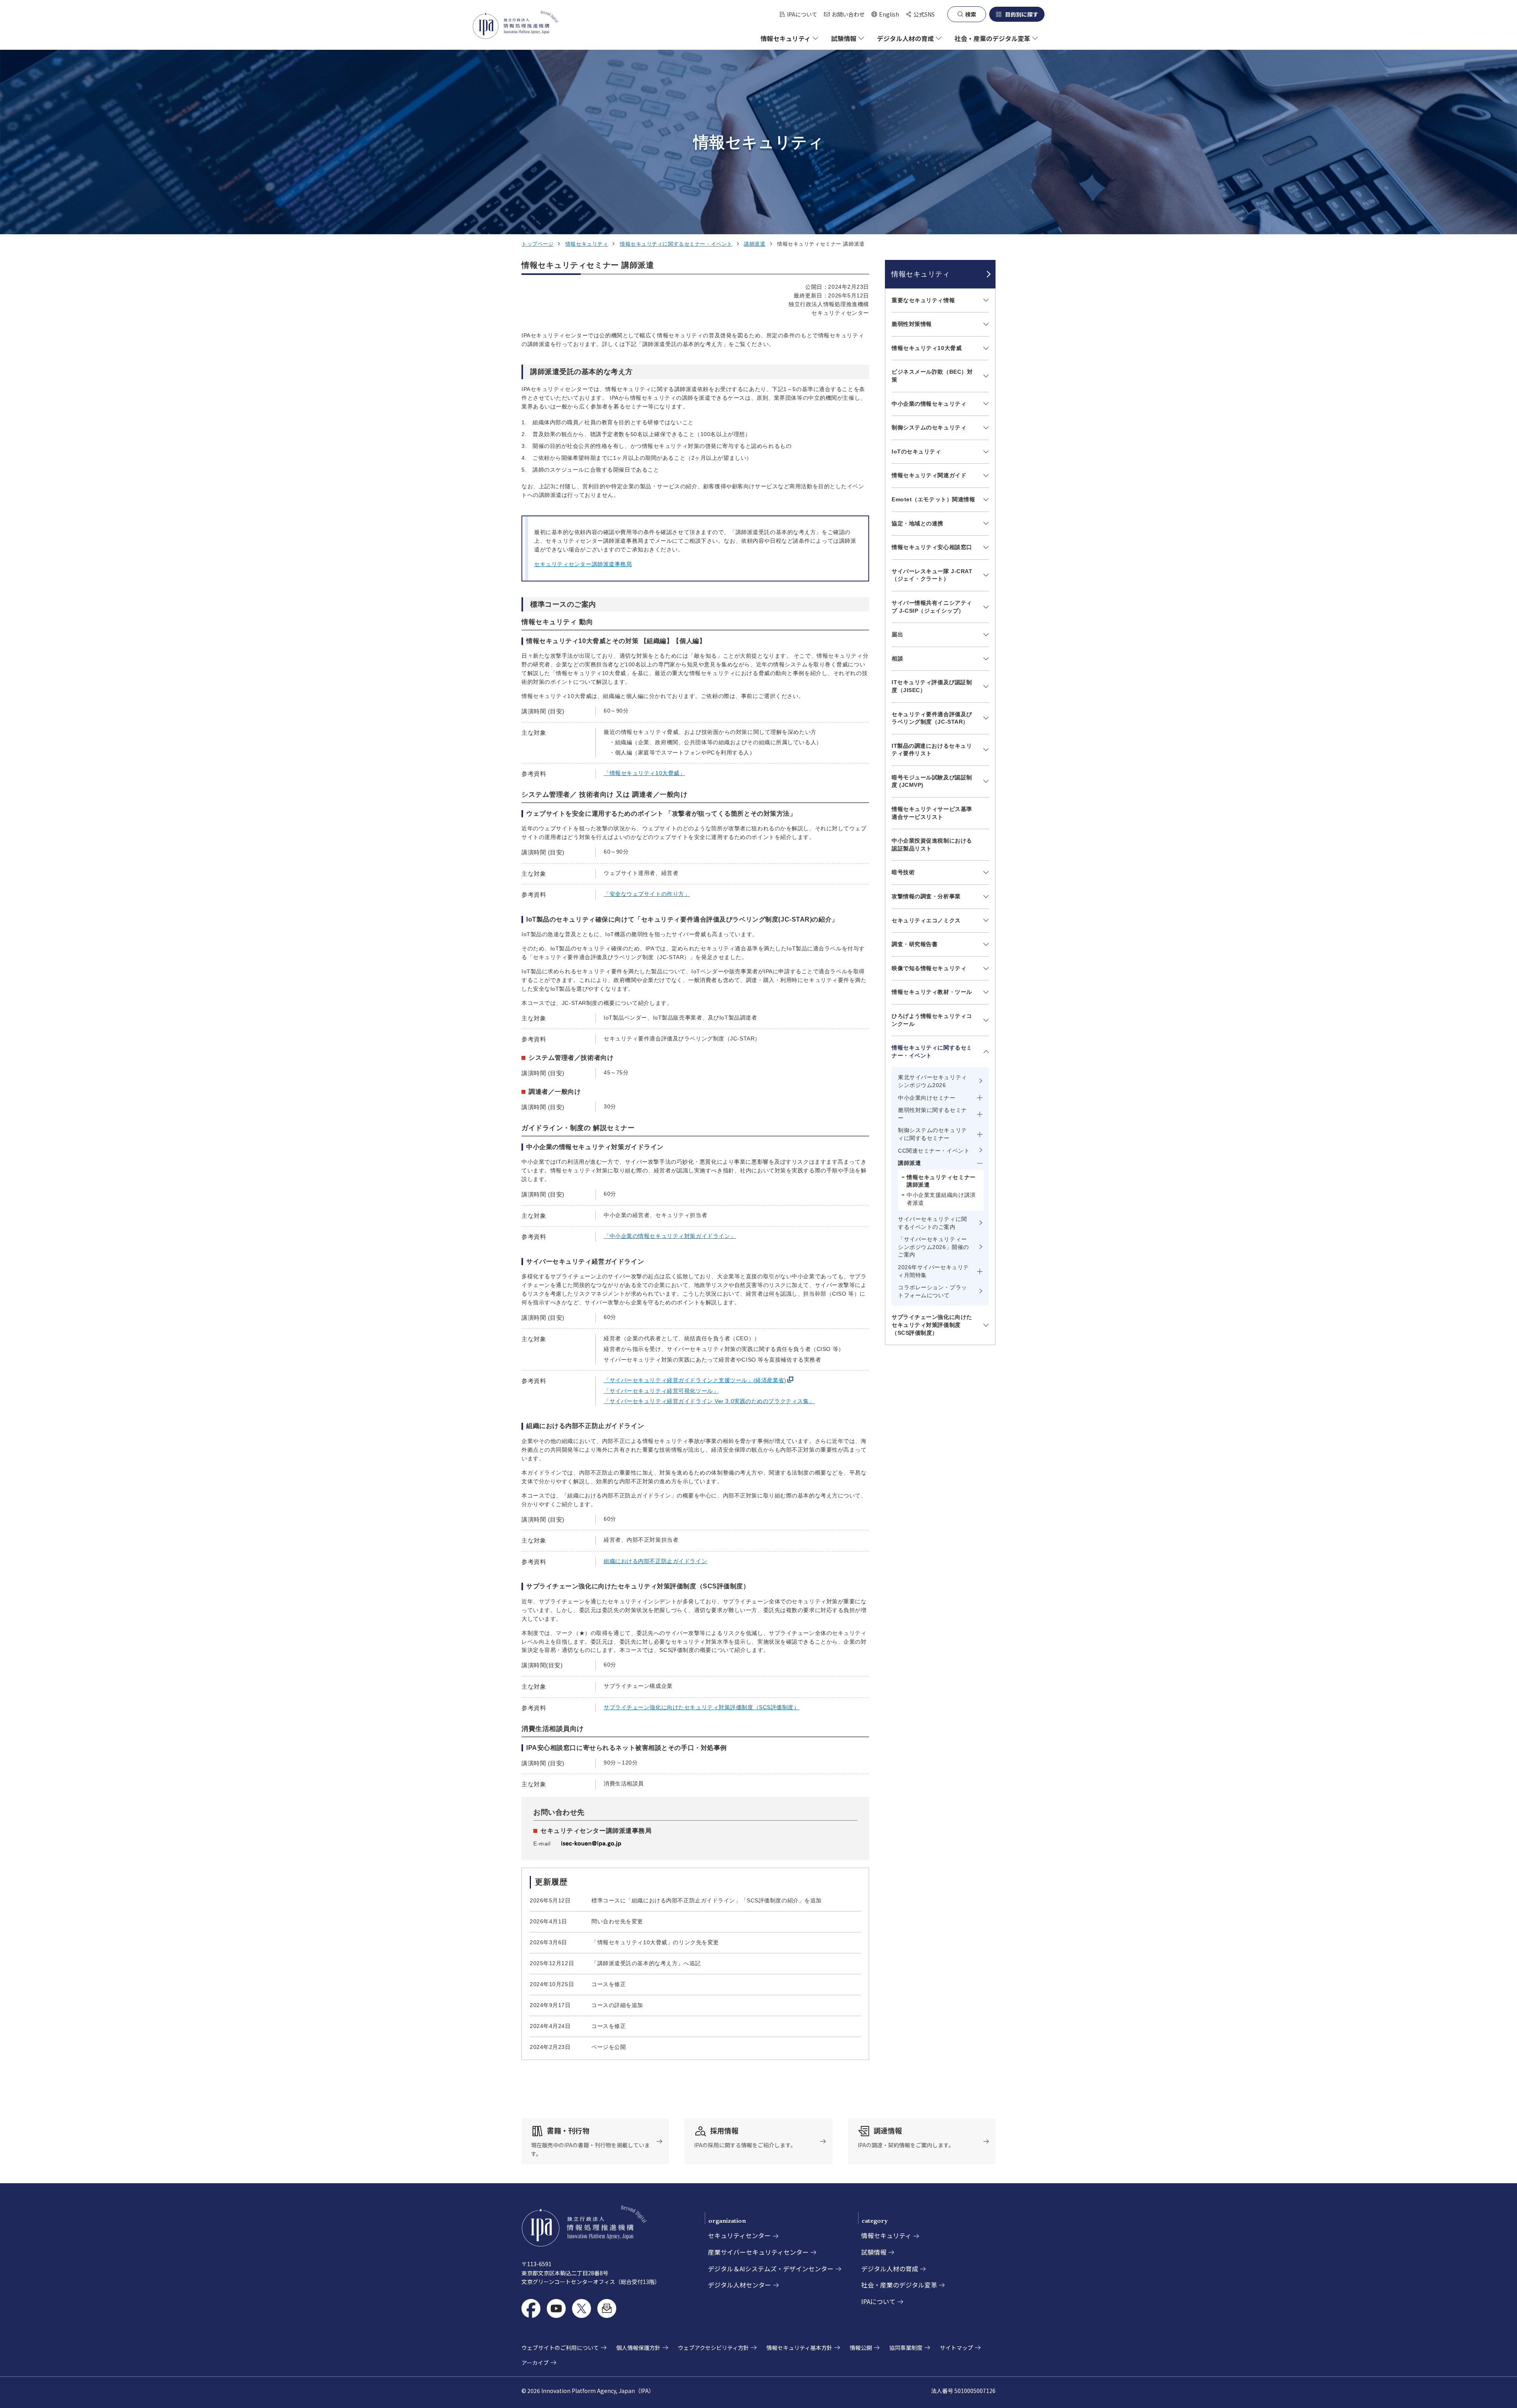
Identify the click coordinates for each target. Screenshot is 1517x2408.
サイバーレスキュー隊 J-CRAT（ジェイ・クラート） (932, 575)
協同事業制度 (906, 2348)
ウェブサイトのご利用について (560, 2348)
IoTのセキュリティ (917, 451)
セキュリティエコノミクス (926, 920)
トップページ (537, 244)
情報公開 (861, 2348)
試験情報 (874, 2252)
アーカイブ (535, 2363)
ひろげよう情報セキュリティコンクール (932, 1020)
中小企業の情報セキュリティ (929, 404)
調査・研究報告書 (915, 944)
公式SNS (924, 14)
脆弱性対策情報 (912, 324)
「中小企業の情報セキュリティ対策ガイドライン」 (670, 1236)
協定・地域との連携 (918, 523)
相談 (897, 658)
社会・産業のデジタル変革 (899, 2285)
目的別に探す (1022, 14)
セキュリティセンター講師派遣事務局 (583, 564)
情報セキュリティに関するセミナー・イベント (676, 244)
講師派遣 (755, 244)
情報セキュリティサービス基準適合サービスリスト (932, 813)
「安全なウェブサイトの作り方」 (647, 894)
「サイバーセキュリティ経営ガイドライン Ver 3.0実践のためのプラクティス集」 (709, 1401)
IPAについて (802, 14)
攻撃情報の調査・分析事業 (926, 896)
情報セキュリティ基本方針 (799, 2348)
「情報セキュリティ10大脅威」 (644, 773)
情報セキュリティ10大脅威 (927, 348)
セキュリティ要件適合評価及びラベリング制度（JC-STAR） (932, 718)
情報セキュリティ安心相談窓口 (932, 547)
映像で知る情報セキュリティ (929, 968)
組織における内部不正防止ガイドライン (655, 1561)
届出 (897, 634)
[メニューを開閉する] (985, 300)
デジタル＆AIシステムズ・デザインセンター (771, 2269)
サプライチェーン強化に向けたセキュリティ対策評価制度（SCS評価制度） (702, 1707)
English (885, 14)
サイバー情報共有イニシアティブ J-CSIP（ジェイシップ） (932, 607)
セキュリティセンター (739, 2235)
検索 (971, 14)
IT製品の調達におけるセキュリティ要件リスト (932, 750)
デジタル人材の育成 (890, 2269)
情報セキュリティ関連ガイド (929, 475)
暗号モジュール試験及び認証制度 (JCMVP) (932, 781)
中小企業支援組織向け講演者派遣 (941, 1199)
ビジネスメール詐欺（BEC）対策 (932, 376)
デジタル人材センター (740, 2285)
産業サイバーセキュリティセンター (758, 2252)
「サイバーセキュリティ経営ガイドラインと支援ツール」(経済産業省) (695, 1380)
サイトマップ (956, 2348)
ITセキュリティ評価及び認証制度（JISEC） (932, 686)
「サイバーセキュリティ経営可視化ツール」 (661, 1391)
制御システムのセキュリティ (929, 427)
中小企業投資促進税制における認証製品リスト (932, 845)
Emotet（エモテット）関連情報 (934, 499)
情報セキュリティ (587, 244)
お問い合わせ (848, 14)
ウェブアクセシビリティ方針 (713, 2348)
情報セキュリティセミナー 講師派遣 (941, 1181)
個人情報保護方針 (638, 2348)
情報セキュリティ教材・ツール (932, 992)
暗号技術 (903, 872)
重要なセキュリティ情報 (923, 300)
